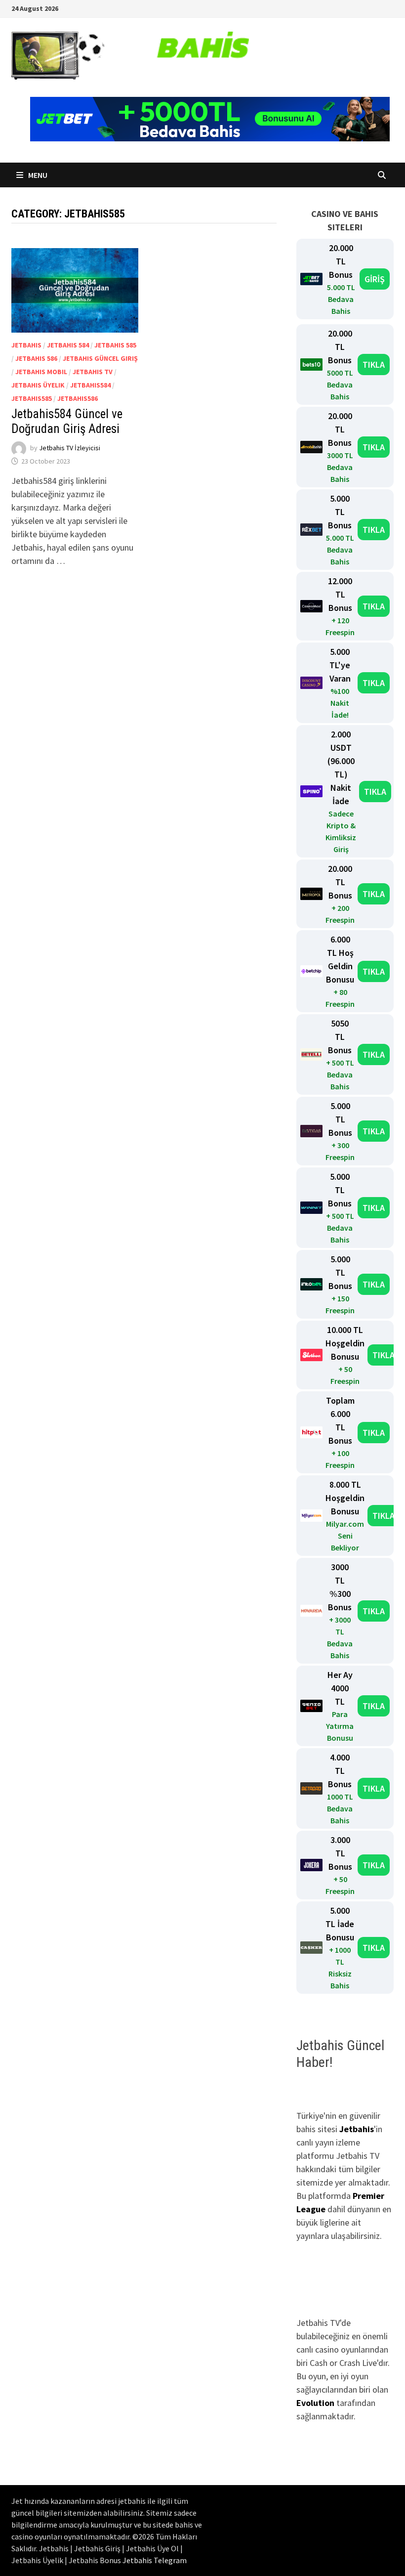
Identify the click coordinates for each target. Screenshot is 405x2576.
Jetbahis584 (90, 385)
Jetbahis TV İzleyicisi (70, 448)
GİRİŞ (375, 279)
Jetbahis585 (32, 398)
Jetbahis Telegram (155, 2560)
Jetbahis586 (78, 398)
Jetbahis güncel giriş (100, 358)
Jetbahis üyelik (38, 385)
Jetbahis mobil (41, 372)
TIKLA (374, 365)
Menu (37, 175)
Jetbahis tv (93, 372)
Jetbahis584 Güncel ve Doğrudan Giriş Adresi (67, 421)
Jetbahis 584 (68, 345)
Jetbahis (26, 345)
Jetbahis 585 (115, 345)
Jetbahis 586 (36, 358)
